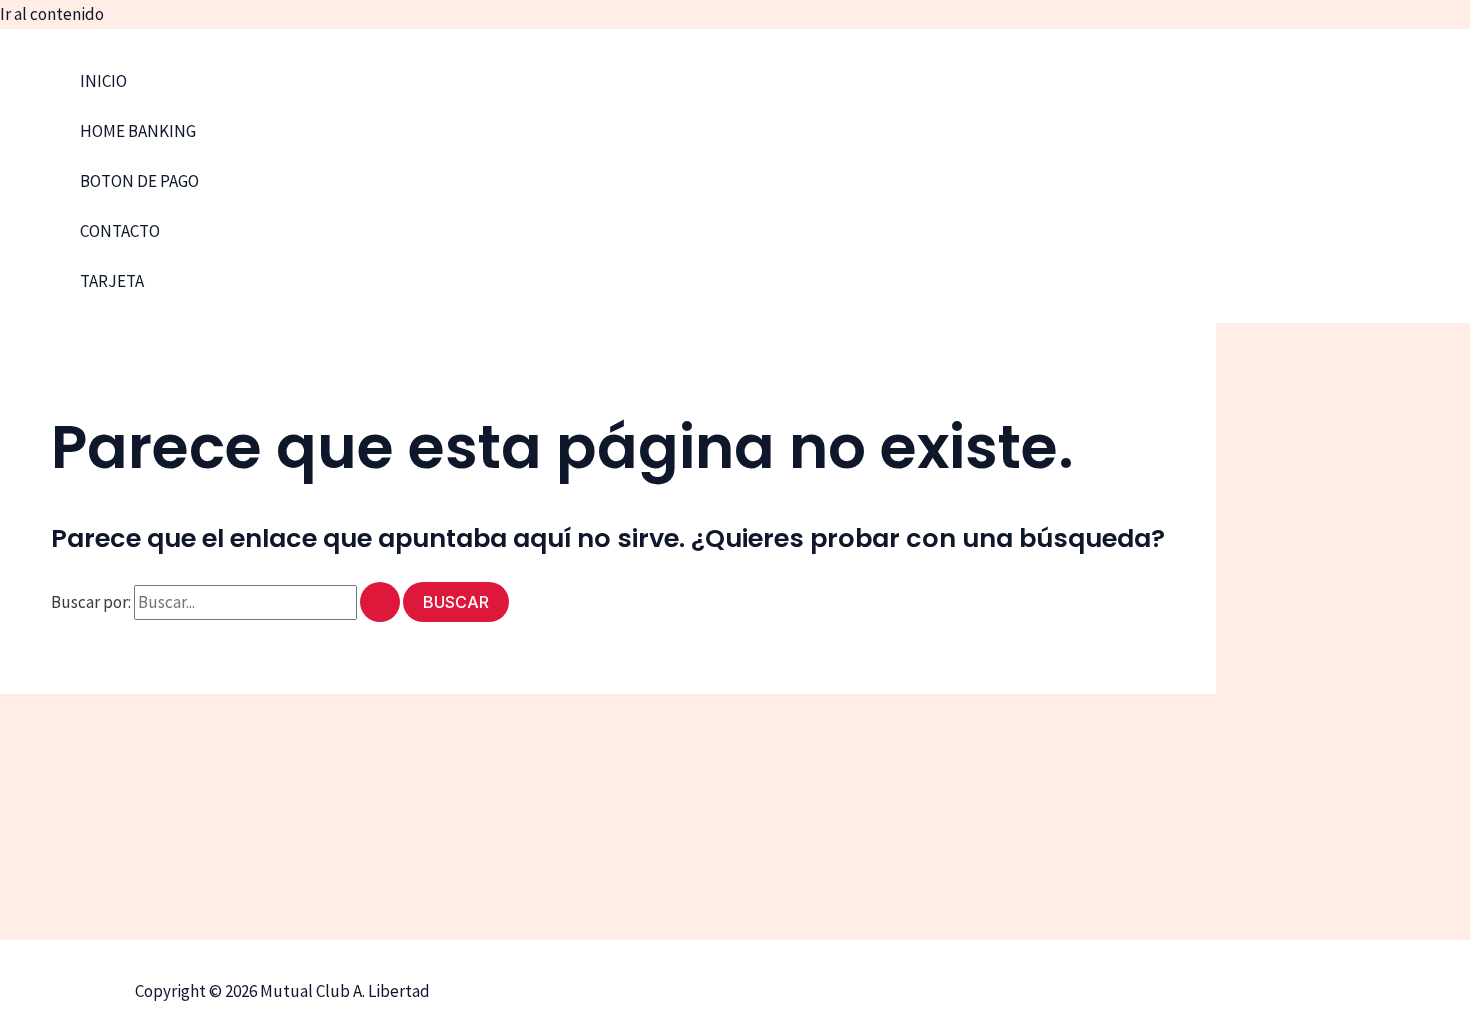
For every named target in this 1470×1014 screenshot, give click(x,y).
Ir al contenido (52, 14)
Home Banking (138, 131)
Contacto (120, 231)
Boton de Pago (139, 181)
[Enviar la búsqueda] (380, 602)
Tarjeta (112, 281)
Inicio (103, 81)
